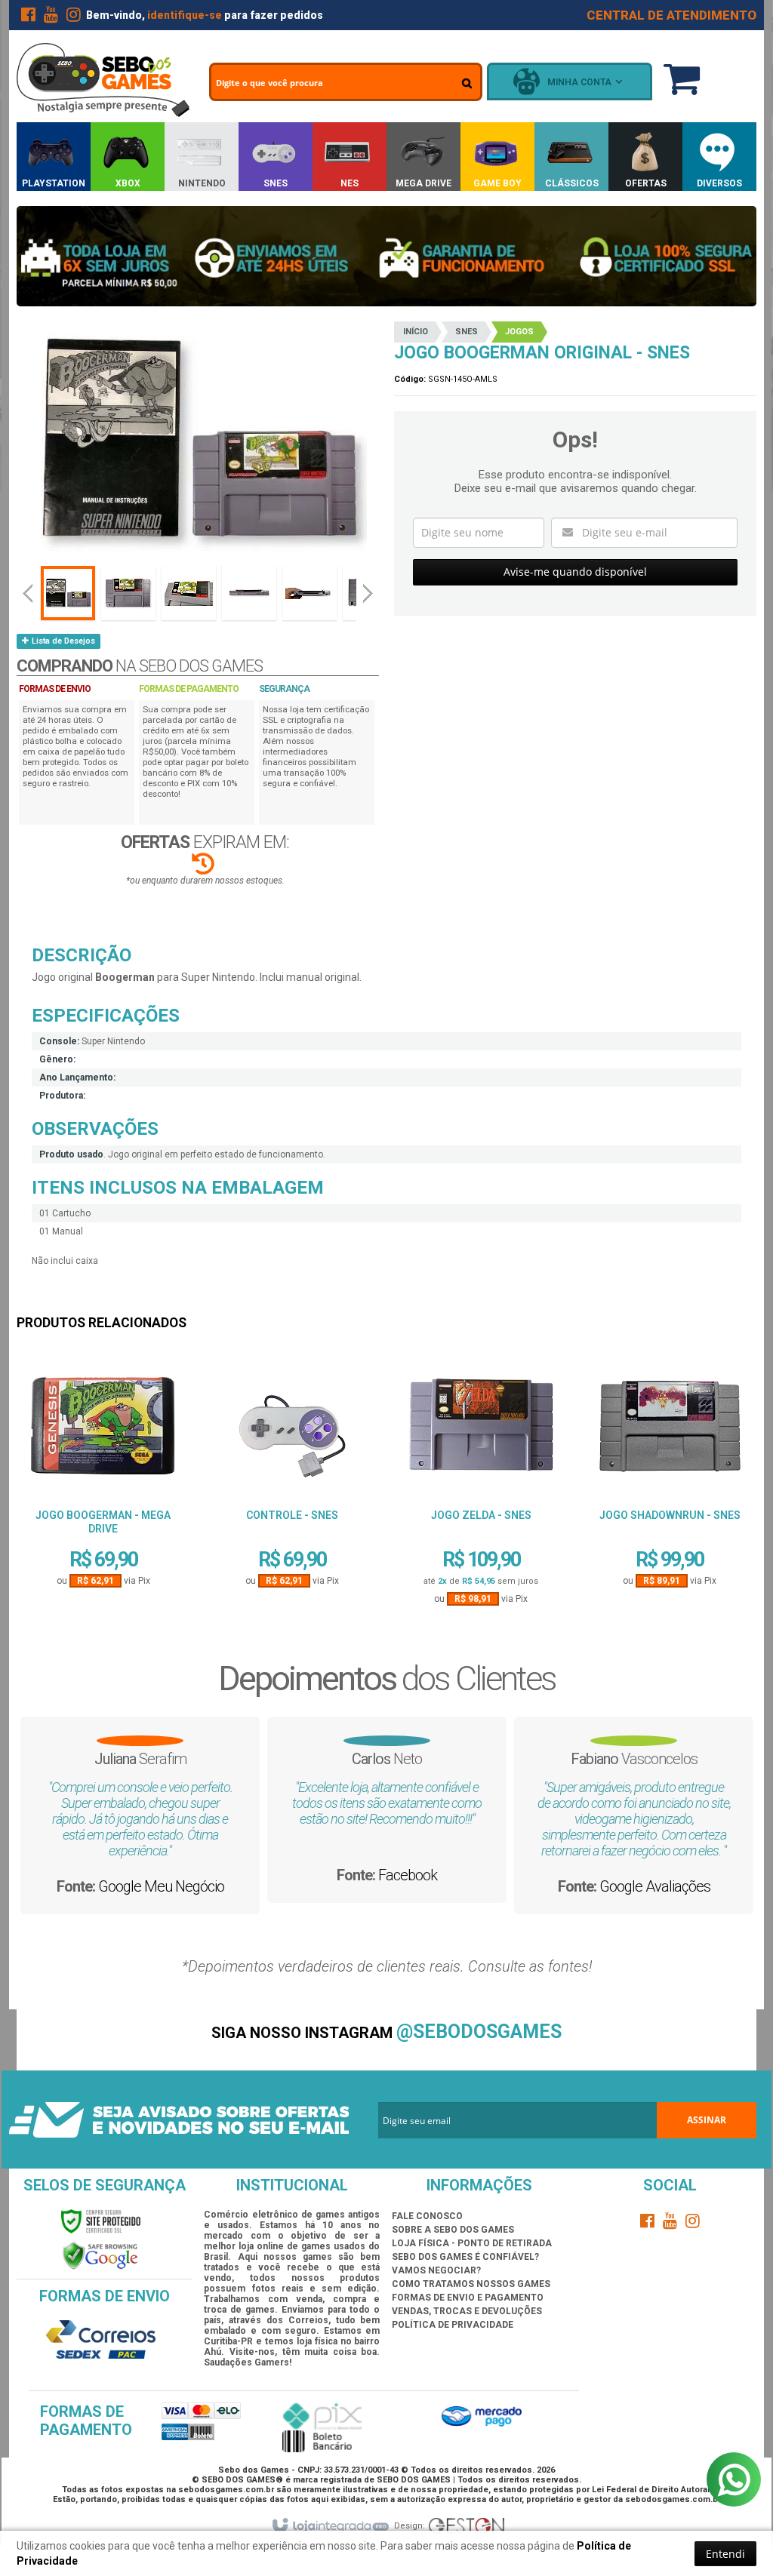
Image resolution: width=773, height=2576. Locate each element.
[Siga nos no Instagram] (73, 17)
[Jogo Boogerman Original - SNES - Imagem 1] (68, 593)
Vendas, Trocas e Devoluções (467, 2311)
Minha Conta (579, 82)
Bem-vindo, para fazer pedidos (205, 15)
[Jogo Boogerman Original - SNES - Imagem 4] (249, 593)
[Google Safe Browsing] (100, 2255)
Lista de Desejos (62, 641)
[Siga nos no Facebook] (28, 17)
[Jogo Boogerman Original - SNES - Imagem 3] (189, 593)
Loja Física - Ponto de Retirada (472, 2243)
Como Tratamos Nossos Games (471, 2284)
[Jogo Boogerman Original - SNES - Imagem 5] (310, 593)
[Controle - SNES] (292, 1431)
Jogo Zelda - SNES (481, 1515)
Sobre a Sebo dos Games (453, 2230)
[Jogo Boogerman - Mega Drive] (103, 1431)
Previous (28, 593)
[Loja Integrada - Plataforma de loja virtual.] (330, 2526)
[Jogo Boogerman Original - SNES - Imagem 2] (128, 593)
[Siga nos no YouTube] (670, 2224)
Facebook (408, 1875)
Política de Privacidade (453, 2325)
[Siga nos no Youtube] (51, 17)
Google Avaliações (655, 1886)
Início (416, 332)
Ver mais (103, 1532)
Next (370, 587)
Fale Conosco (427, 2216)
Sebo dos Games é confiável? (465, 2257)
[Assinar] (707, 2120)
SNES (467, 332)
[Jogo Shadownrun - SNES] (670, 1431)
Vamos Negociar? (436, 2270)
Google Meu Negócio (161, 1886)
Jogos (519, 332)
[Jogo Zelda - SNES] (480, 1431)
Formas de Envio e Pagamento (468, 2298)
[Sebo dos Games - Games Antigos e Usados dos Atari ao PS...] (103, 80)
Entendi (725, 2554)
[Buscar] (467, 83)
